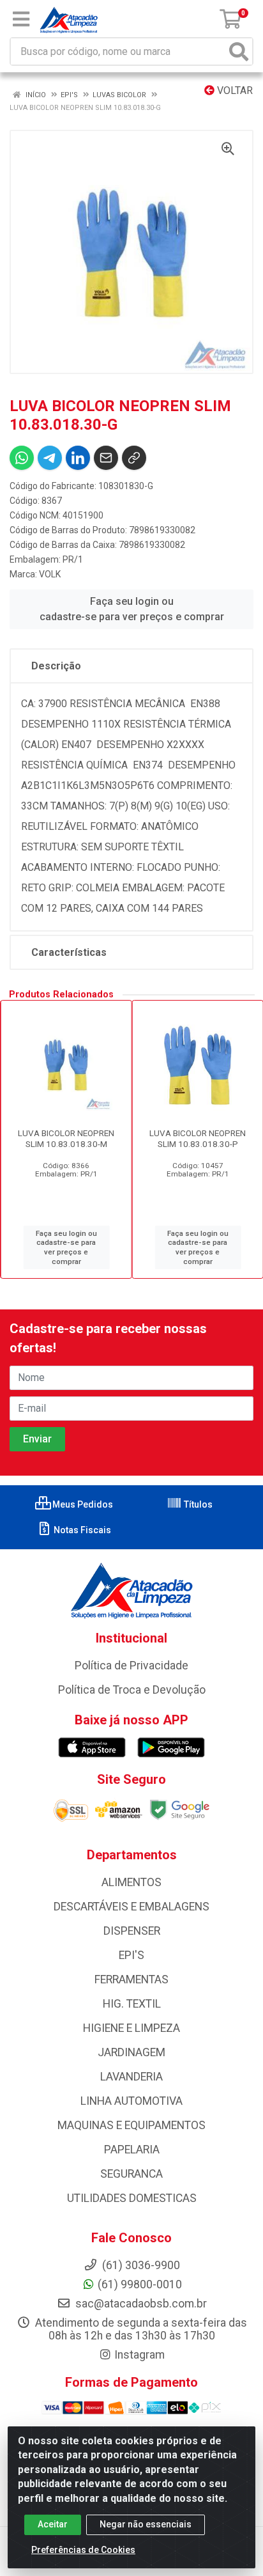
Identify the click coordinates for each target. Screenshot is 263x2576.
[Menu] (21, 19)
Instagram (139, 2355)
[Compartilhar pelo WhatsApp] (22, 458)
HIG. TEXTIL (132, 2004)
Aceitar (53, 2524)
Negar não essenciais (146, 2524)
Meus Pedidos (82, 1504)
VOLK (50, 574)
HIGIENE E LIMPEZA (131, 2028)
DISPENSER (132, 1931)
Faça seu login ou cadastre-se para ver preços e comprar (132, 609)
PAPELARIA (132, 2150)
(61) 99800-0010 (140, 2284)
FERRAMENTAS (131, 1979)
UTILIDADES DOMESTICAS (132, 2198)
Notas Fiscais (81, 1530)
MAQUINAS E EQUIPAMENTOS (131, 2125)
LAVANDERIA (131, 2077)
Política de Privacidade (131, 1666)
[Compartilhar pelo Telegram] (50, 458)
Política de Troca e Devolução (132, 1690)
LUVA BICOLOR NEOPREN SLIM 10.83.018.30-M (66, 1138)
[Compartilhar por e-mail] (106, 458)
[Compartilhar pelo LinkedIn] (78, 458)
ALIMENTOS (131, 1882)
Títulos (197, 1504)
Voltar (234, 90)
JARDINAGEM (131, 2052)
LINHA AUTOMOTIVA (131, 2101)
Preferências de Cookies (83, 2550)
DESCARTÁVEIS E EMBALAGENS (131, 1907)
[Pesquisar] (239, 51)
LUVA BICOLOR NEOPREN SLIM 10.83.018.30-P (198, 1138)
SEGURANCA (131, 2174)
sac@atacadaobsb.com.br (140, 2304)
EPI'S (131, 1955)
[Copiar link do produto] (134, 458)
